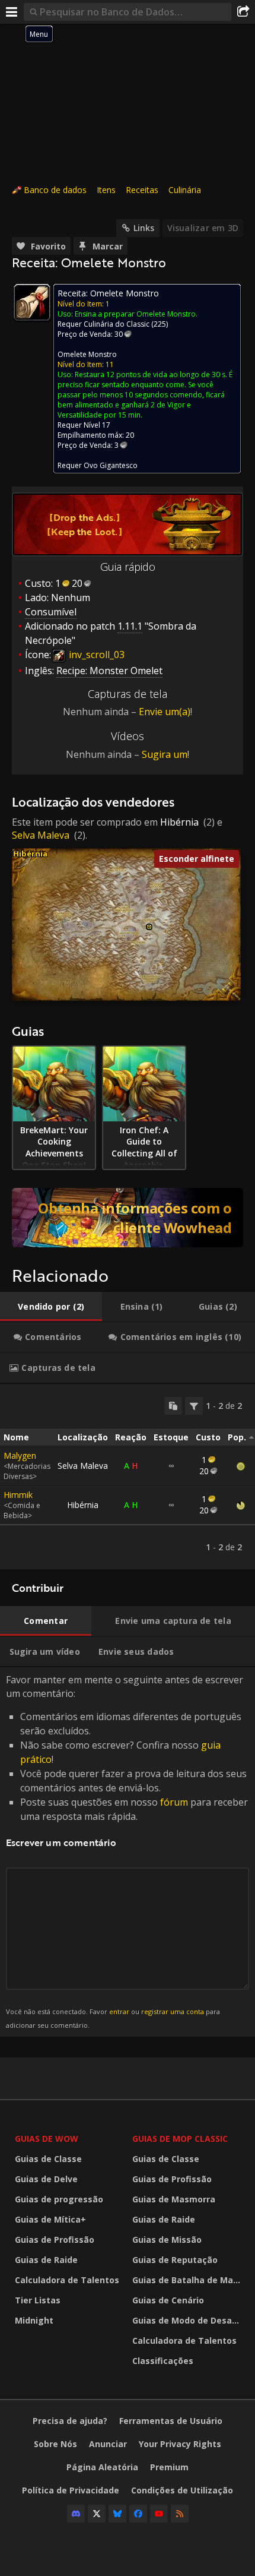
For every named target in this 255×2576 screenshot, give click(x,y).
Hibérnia (179, 822)
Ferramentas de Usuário (171, 2421)
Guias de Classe (48, 2159)
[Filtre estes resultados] (194, 1406)
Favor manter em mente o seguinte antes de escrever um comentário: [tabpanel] (127, 1851)
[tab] (51, 1307)
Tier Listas (38, 2300)
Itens (106, 190)
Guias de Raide (46, 2260)
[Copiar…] (173, 1406)
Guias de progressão (59, 2199)
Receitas (142, 190)
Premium (169, 2467)
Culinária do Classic (117, 324)
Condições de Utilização (182, 2490)
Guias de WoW (47, 2139)
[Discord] (76, 2514)
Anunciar (108, 2444)
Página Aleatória (102, 2467)
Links (144, 228)
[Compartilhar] (243, 12)
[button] (149, 927)
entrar (119, 2011)
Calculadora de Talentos (67, 2280)
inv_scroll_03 (95, 655)
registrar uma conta (173, 2011)
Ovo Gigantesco (111, 465)
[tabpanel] (128, 1477)
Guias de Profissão (55, 2240)
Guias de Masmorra (174, 2199)
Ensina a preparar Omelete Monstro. (136, 314)
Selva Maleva (41, 835)
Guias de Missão (167, 2240)
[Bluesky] (117, 2514)
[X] (97, 2514)
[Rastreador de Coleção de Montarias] (128, 1218)
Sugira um (165, 754)
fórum (174, 1802)
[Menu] (12, 12)
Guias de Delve (46, 2179)
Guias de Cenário (168, 2300)
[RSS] (180, 2514)
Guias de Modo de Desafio (188, 2320)
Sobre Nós (55, 2444)
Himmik (18, 1495)
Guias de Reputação (175, 2260)
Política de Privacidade (71, 2490)
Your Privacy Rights (180, 2444)
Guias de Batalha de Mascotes (188, 2280)
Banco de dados (55, 190)
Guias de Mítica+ (50, 2219)
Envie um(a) (165, 712)
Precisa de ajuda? (70, 2421)
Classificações (163, 2361)
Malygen (20, 1455)
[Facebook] (138, 2514)
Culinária (185, 190)
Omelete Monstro (87, 354)
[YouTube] (159, 2514)
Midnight (34, 2320)
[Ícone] (32, 302)
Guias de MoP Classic (180, 2139)
